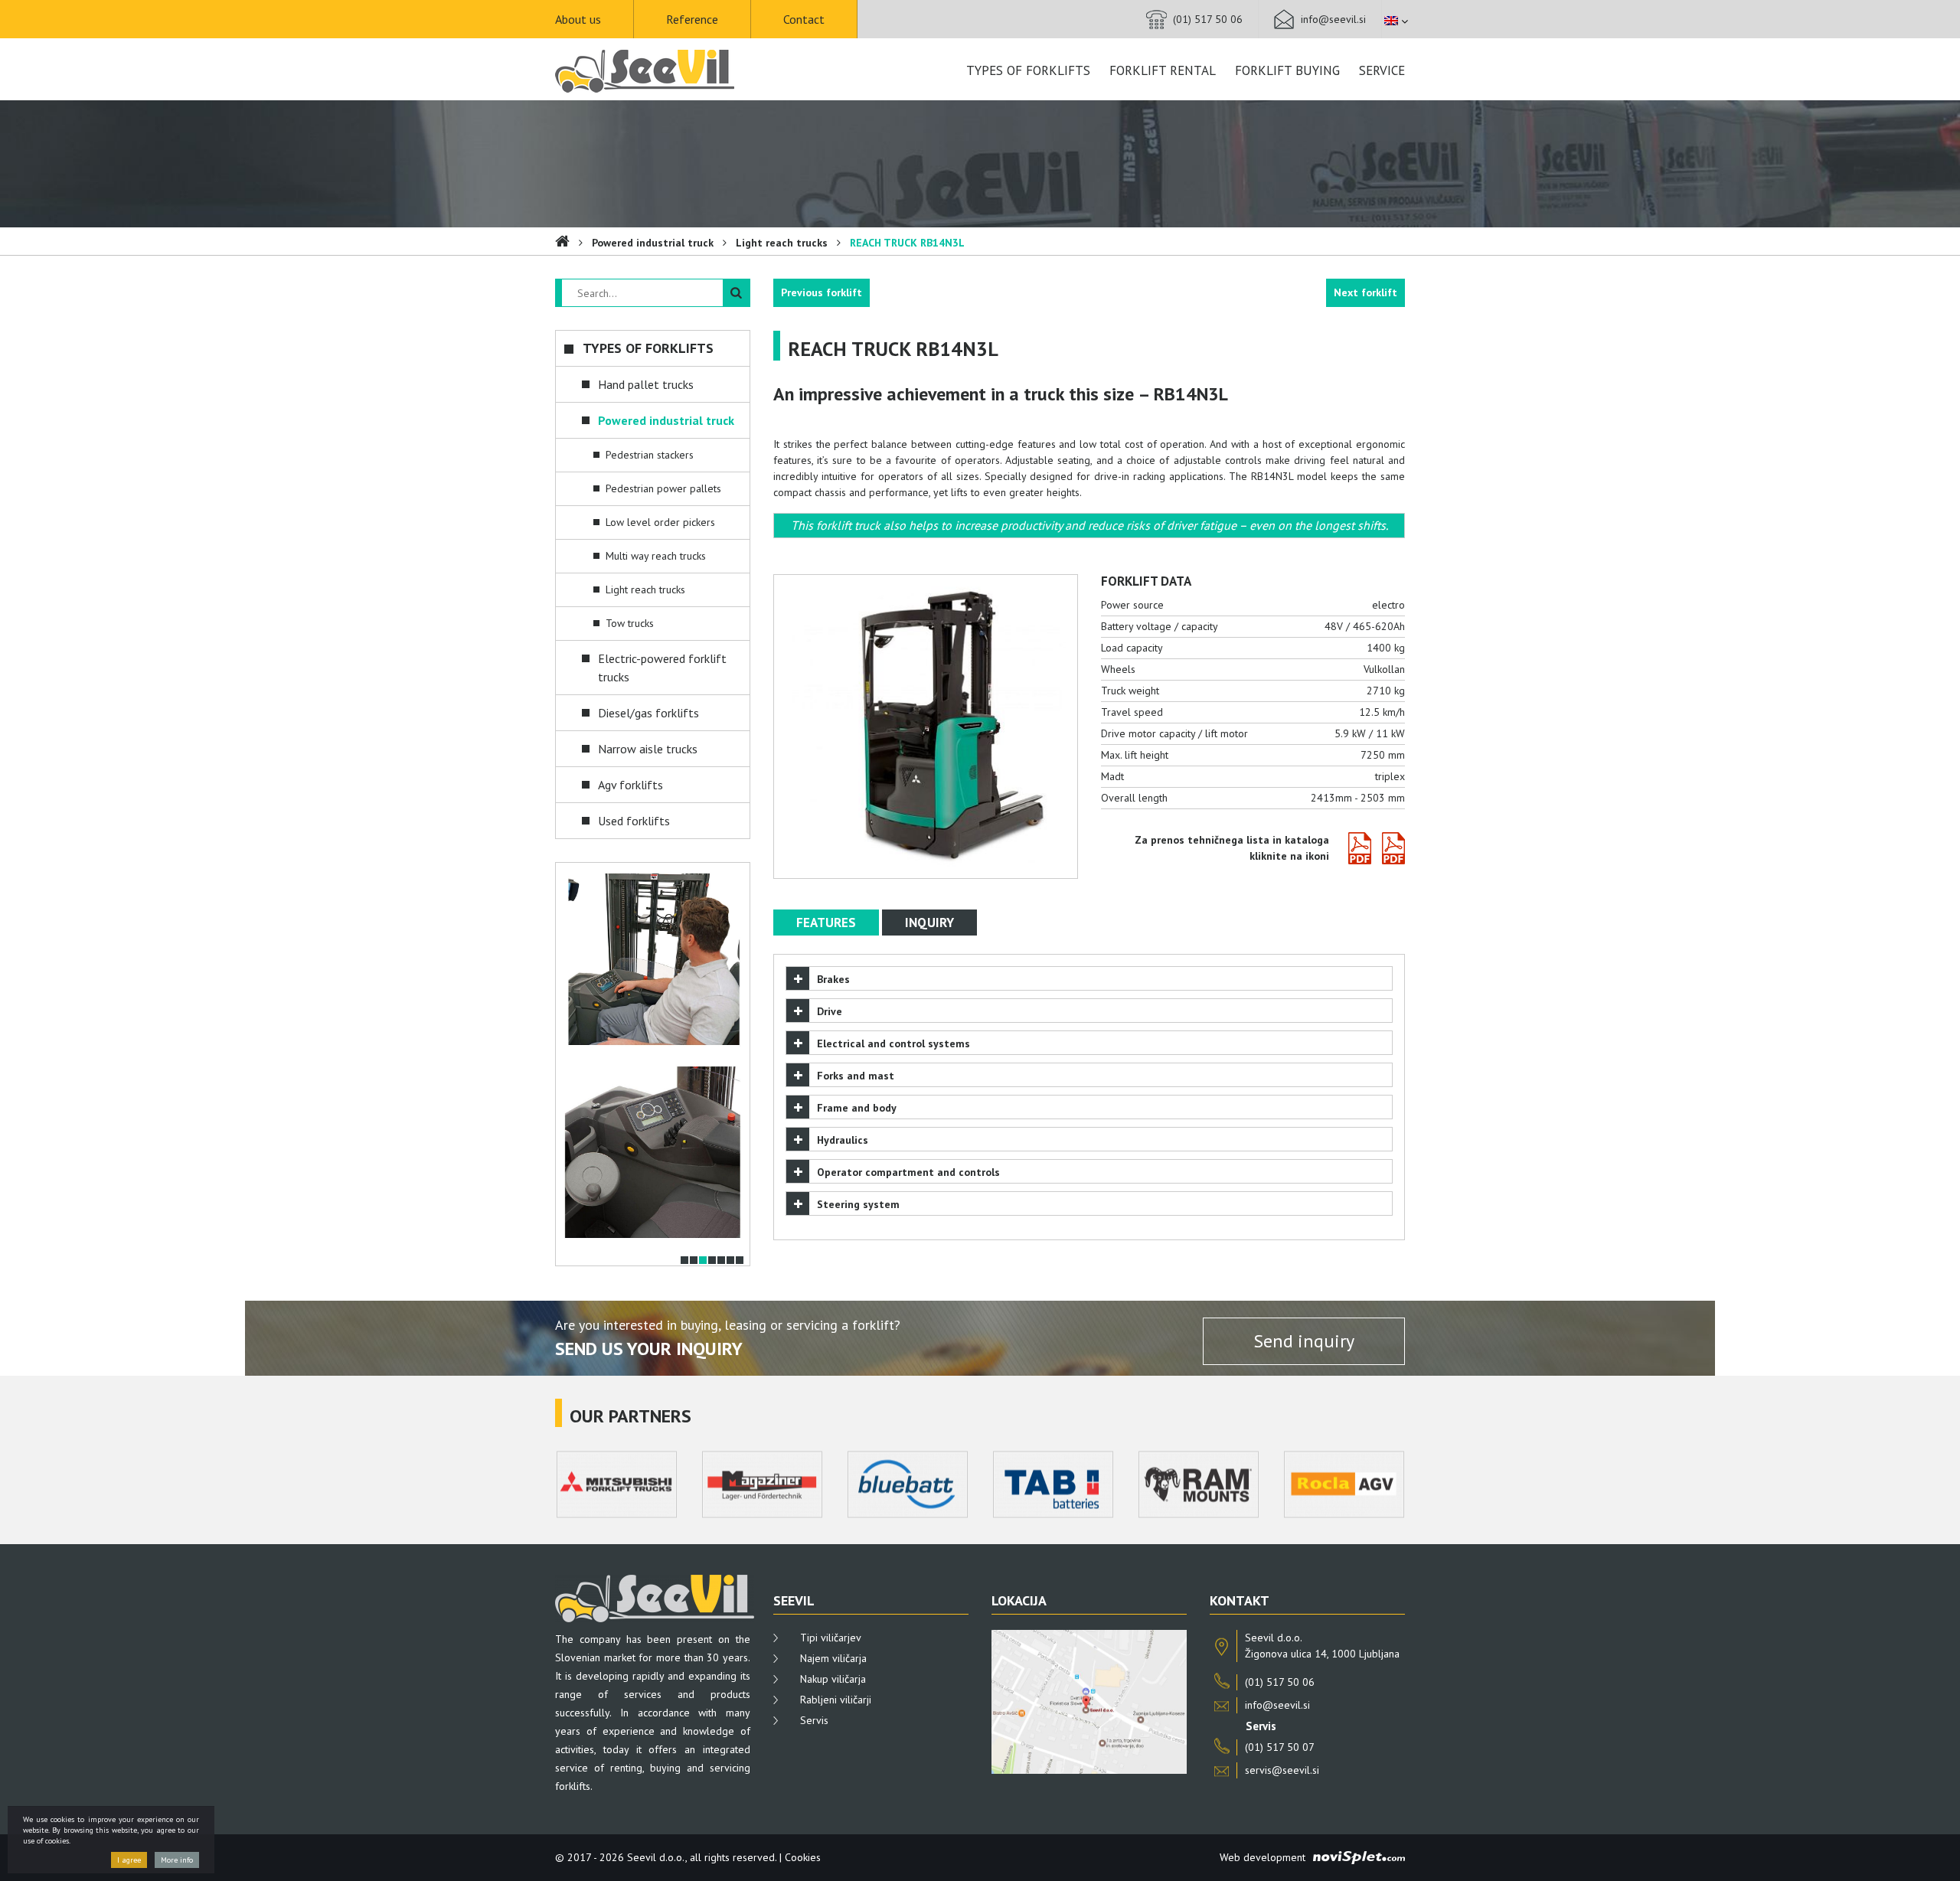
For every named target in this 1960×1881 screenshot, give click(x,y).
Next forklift (1365, 292)
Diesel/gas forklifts (648, 713)
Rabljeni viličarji (836, 1700)
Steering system (858, 1204)
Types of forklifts (1028, 70)
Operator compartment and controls (908, 1172)
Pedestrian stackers (650, 455)
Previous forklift (822, 292)
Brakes (833, 979)
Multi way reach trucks (656, 556)
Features (826, 923)
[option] (653, 959)
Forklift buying (1287, 70)
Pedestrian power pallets (663, 488)
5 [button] (721, 1260)
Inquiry (929, 923)
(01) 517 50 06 (1208, 19)
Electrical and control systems (893, 1043)
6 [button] (730, 1260)
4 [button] (712, 1260)
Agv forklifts (630, 785)
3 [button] (703, 1260)
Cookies (803, 1857)
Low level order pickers (660, 522)
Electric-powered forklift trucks (662, 668)
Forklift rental (1163, 70)
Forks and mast (856, 1076)
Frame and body (857, 1108)
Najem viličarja (833, 1658)
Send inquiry (1304, 1341)
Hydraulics (843, 1140)
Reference (692, 19)
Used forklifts (634, 821)
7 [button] (740, 1260)
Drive (830, 1011)
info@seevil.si (1333, 19)
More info (177, 1860)
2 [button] (694, 1260)
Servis (814, 1720)
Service (1382, 70)
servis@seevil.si (1282, 1770)
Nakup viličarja (833, 1679)
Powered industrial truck (653, 243)
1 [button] (684, 1260)
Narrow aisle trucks (648, 749)
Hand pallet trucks (646, 384)
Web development (1263, 1857)
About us (578, 19)
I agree (129, 1860)
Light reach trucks (782, 243)
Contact (804, 19)
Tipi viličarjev (831, 1638)
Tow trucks (630, 623)
